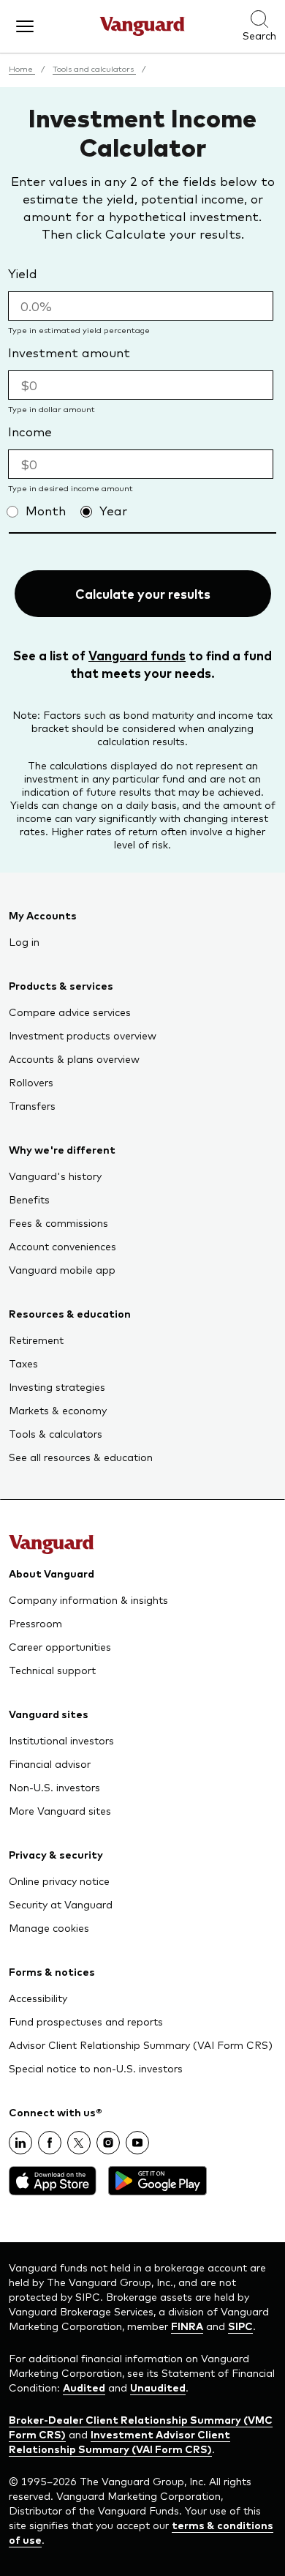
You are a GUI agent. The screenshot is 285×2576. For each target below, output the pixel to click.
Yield (23, 273)
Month (46, 510)
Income (30, 431)
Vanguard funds (137, 655)
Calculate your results (143, 594)
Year (113, 510)
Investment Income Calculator (142, 131)
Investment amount (69, 352)
